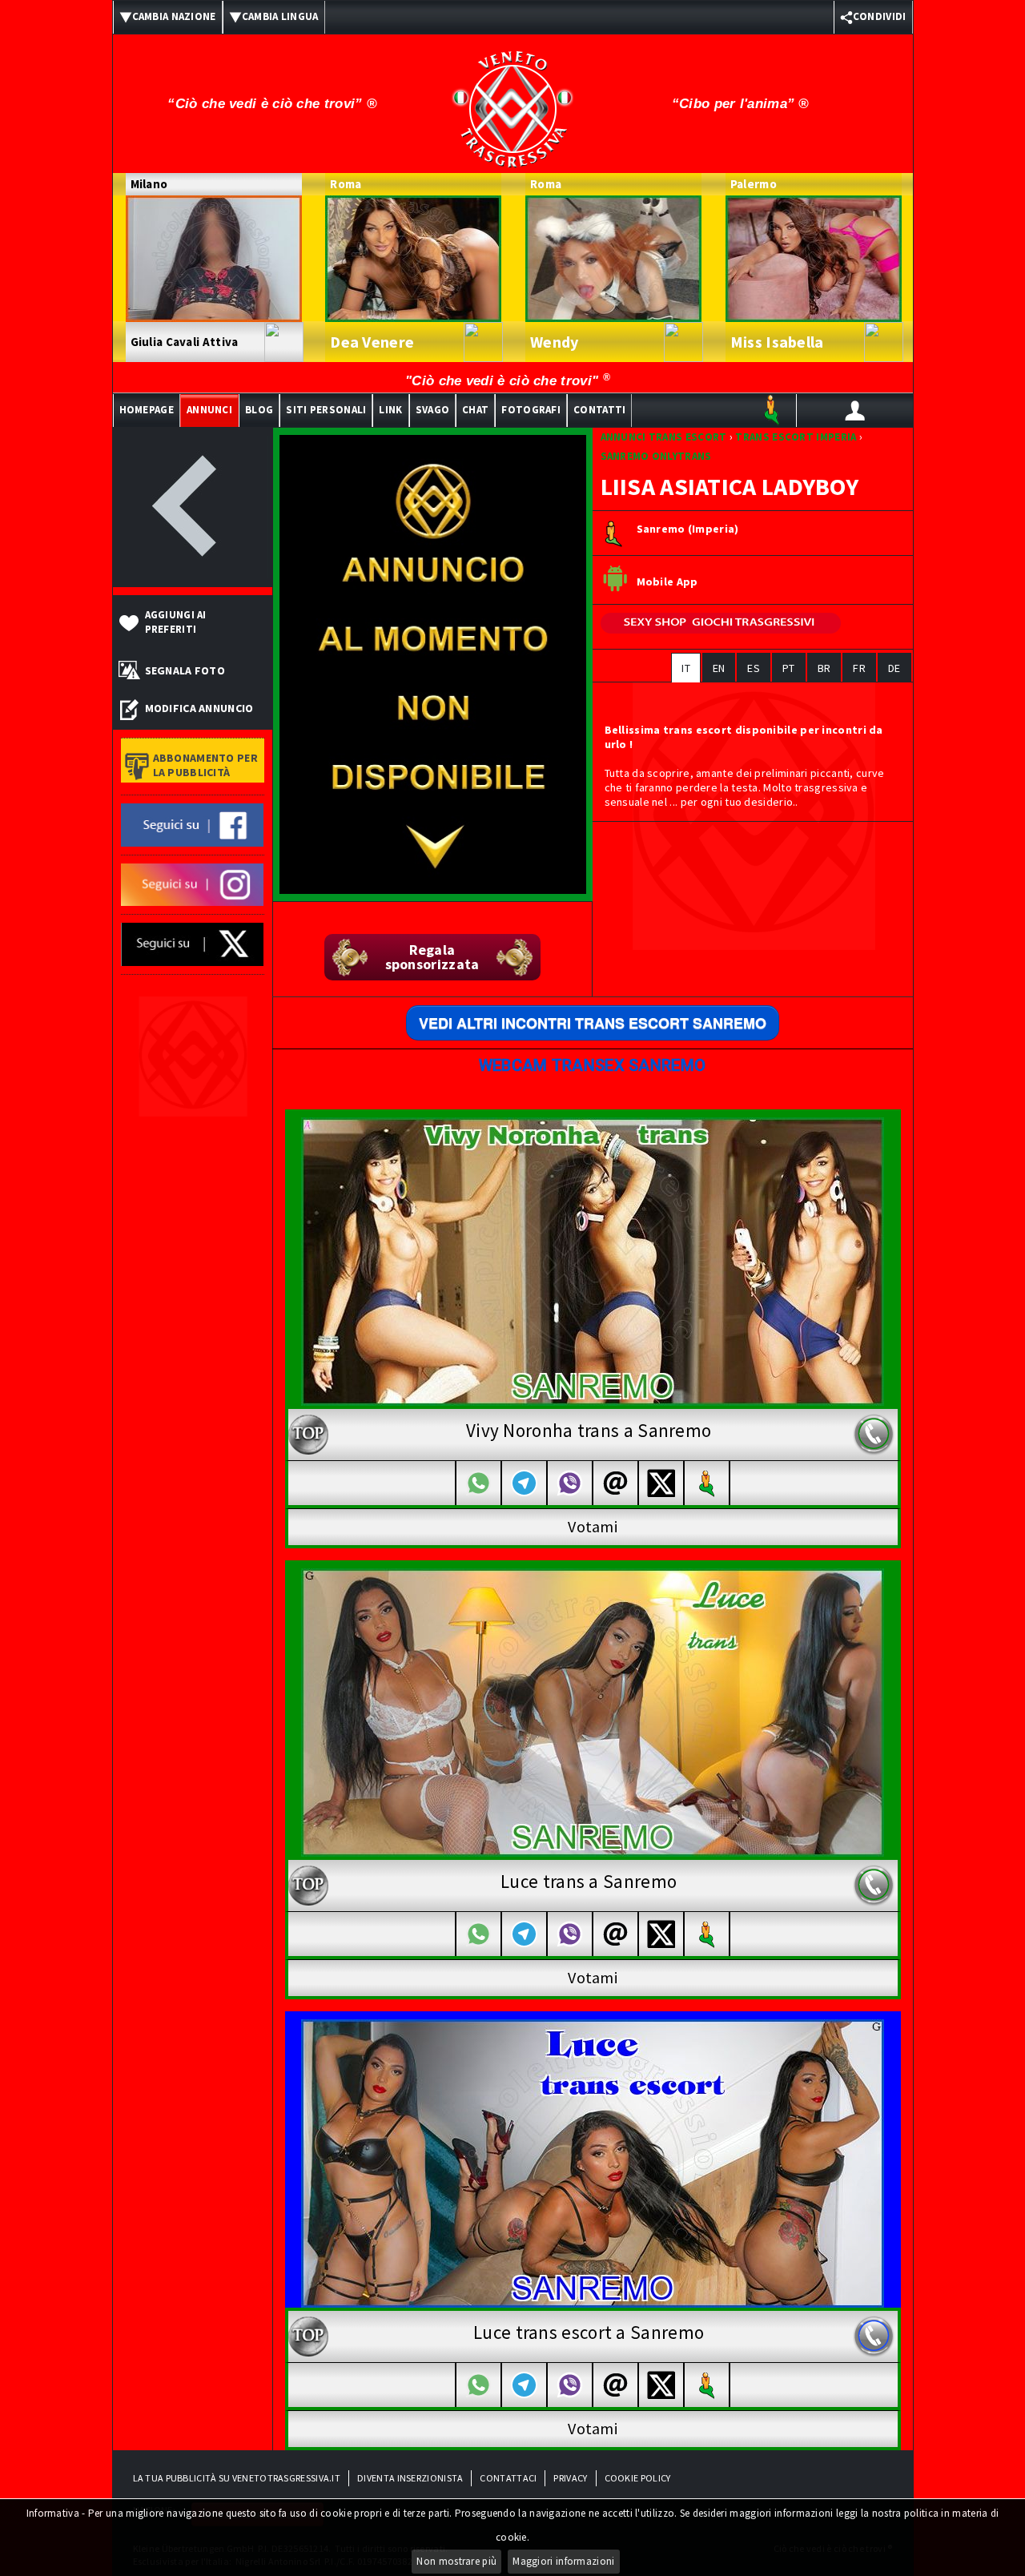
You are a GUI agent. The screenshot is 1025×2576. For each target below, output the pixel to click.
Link (390, 410)
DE (894, 668)
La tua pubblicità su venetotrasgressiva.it (237, 2478)
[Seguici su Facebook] (193, 823)
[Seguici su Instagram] (193, 883)
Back (193, 507)
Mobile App (667, 582)
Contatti (599, 410)
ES (754, 668)
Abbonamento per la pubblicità (206, 765)
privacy (570, 2478)
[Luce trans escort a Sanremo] (593, 2162)
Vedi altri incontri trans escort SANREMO (593, 1023)
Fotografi (531, 410)
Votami (593, 1526)
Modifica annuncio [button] (199, 708)
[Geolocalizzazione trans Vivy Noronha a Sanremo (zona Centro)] (707, 1483)
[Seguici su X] (193, 944)
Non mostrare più (456, 2561)
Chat (475, 410)
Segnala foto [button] (185, 670)
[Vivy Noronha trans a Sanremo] (593, 1260)
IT (686, 668)
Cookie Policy (638, 2478)
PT (789, 668)
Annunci (209, 410)
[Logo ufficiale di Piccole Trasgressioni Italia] (512, 99)
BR (824, 668)
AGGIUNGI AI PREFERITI (176, 622)
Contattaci (508, 2478)
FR (859, 668)
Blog (259, 410)
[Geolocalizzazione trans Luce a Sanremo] (707, 1934)
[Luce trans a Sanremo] (593, 1711)
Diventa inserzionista (410, 2478)
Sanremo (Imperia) (688, 529)
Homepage (147, 410)
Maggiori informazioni (563, 2561)
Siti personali (326, 410)
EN (719, 668)
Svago (433, 410)
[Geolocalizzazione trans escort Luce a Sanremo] (707, 2385)
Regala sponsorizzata (432, 957)
